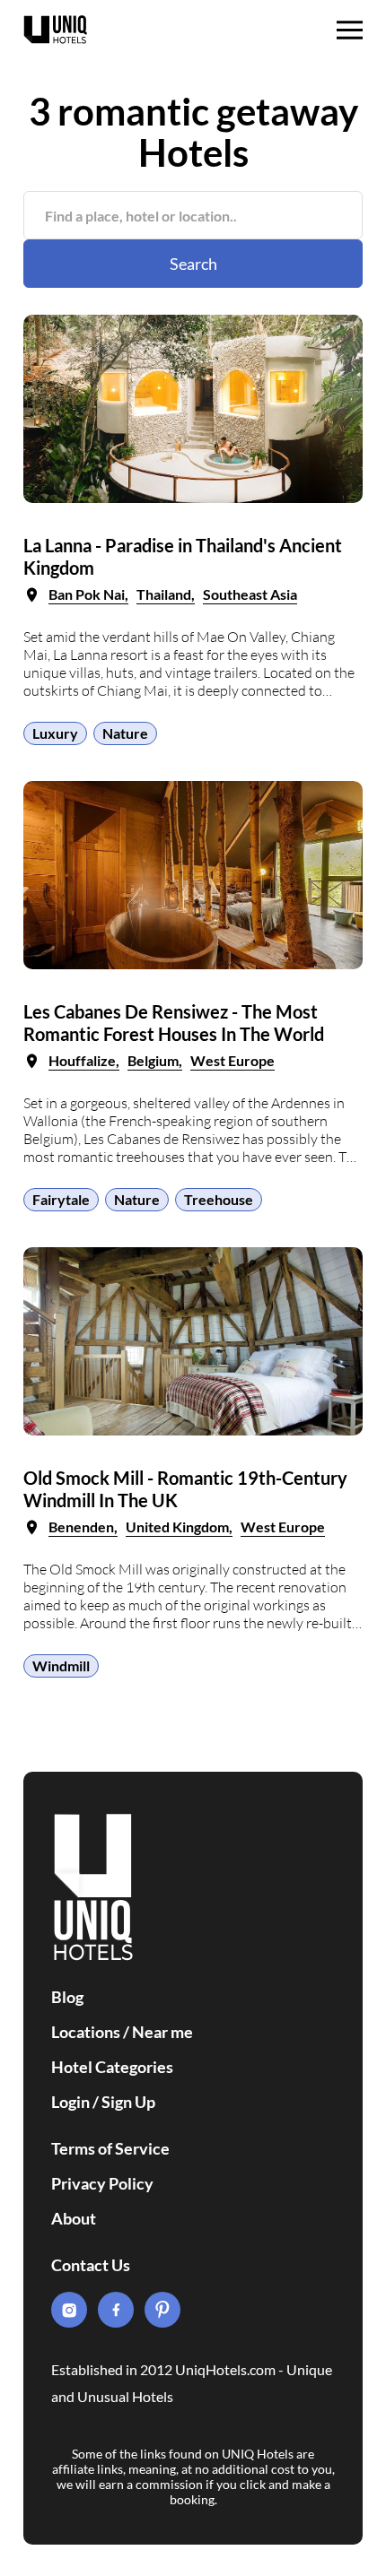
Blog (67, 1997)
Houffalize (82, 1060)
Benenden (81, 1527)
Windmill (61, 1665)
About (74, 2218)
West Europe (232, 1060)
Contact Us (91, 2265)
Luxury (55, 733)
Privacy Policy (102, 2183)
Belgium (153, 1060)
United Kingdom (177, 1527)
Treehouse (219, 1199)
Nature (125, 733)
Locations (86, 2032)
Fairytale (61, 1199)
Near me (162, 2032)
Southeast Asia (250, 594)
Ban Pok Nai (87, 594)
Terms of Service (110, 2148)
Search (193, 264)
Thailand (164, 594)
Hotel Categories (112, 2067)
